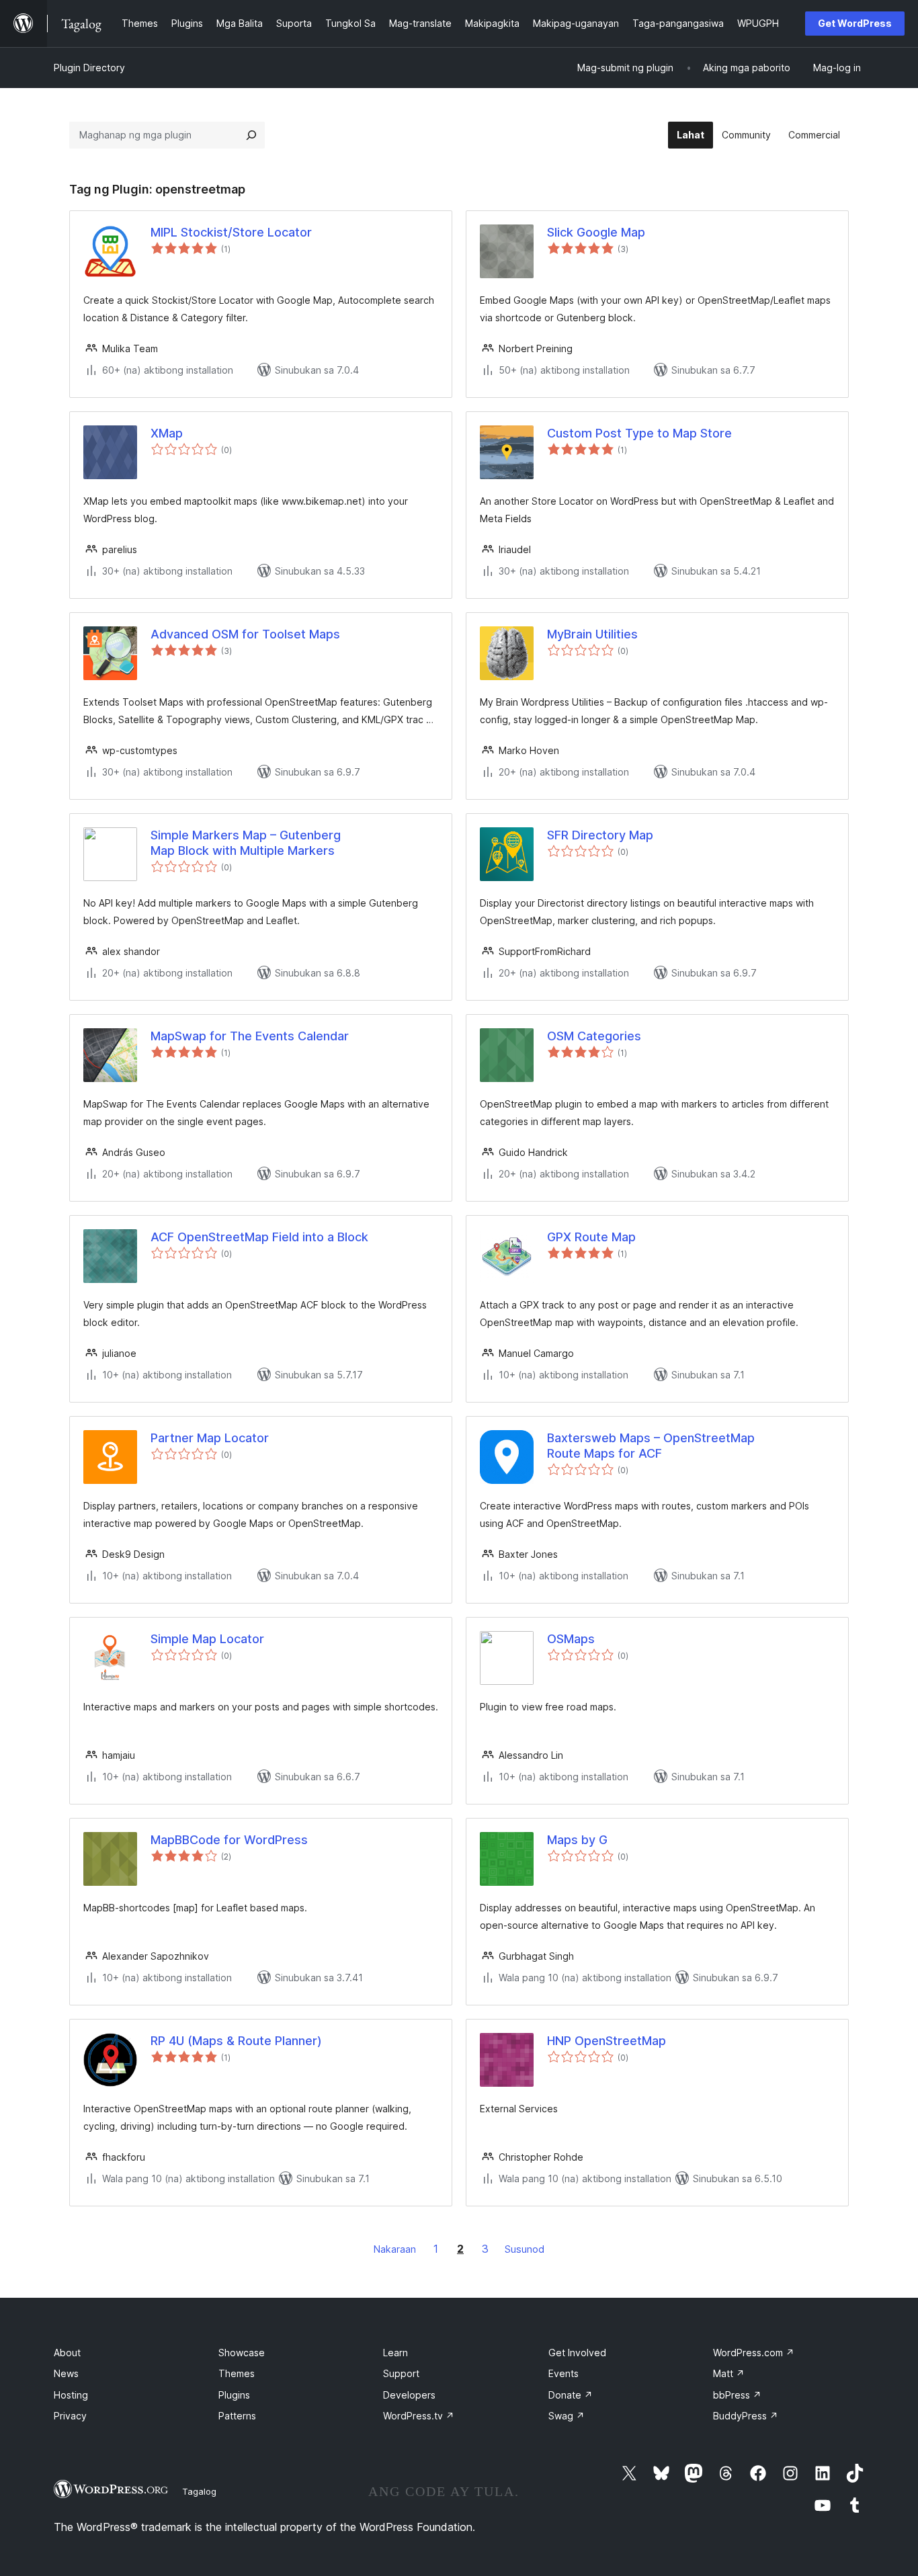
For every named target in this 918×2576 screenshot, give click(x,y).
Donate (571, 2395)
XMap (167, 433)
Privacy (70, 2416)
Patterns (237, 2416)
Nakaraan (395, 2249)
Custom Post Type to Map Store (639, 433)
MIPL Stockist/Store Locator (231, 232)
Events (564, 2373)
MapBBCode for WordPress (229, 1840)
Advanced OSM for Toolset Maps (245, 634)
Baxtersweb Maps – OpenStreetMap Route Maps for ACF (651, 1446)
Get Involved (577, 2353)
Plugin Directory (89, 68)
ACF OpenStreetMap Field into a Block (259, 1237)
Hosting (71, 2395)
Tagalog (199, 2491)
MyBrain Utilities (592, 634)
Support (401, 2373)
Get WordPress (855, 23)
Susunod (525, 2249)
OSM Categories (594, 1036)
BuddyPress (746, 2416)
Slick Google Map (596, 232)
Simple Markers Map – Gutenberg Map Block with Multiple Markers (246, 843)
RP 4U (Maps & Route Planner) (236, 2041)
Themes (237, 2373)
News (66, 2373)
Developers (409, 2395)
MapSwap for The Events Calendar (250, 1036)
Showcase (242, 2353)
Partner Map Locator (210, 1438)
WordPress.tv (419, 2416)
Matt (729, 2373)
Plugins (234, 2395)
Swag (567, 2416)
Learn (395, 2353)
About (67, 2353)
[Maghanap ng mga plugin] (251, 135)
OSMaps (571, 1639)
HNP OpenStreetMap (607, 2041)
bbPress (737, 2395)
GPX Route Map (591, 1237)
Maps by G (577, 1840)
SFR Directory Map (600, 835)
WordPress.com (754, 2353)
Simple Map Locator (207, 1639)
